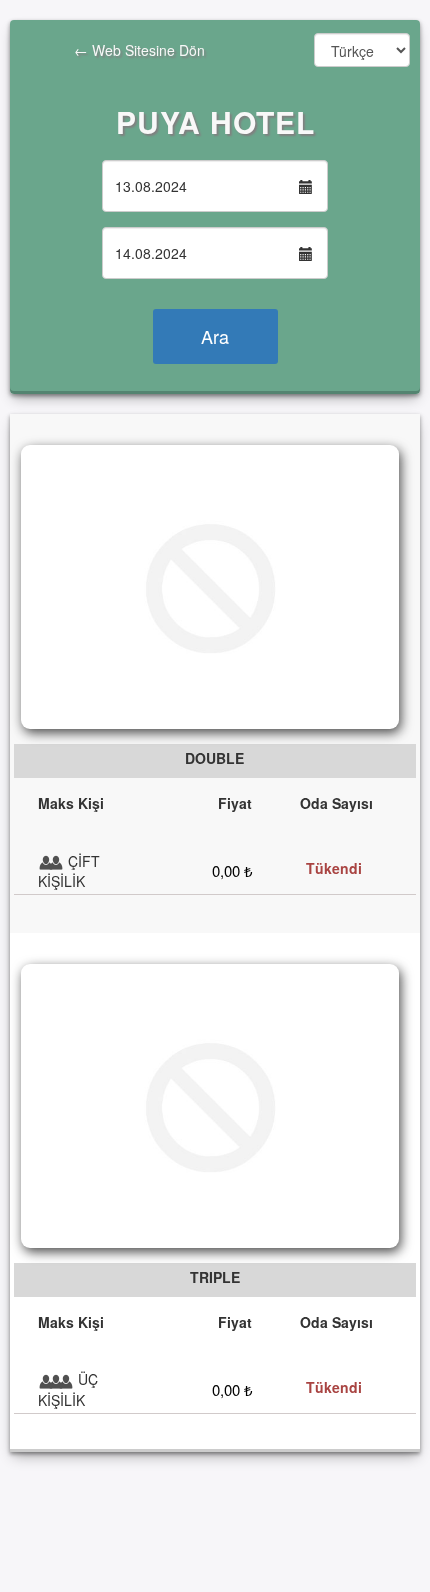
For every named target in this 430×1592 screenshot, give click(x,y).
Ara (215, 336)
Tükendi (334, 868)
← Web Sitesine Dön (107, 60)
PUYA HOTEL (215, 121)
